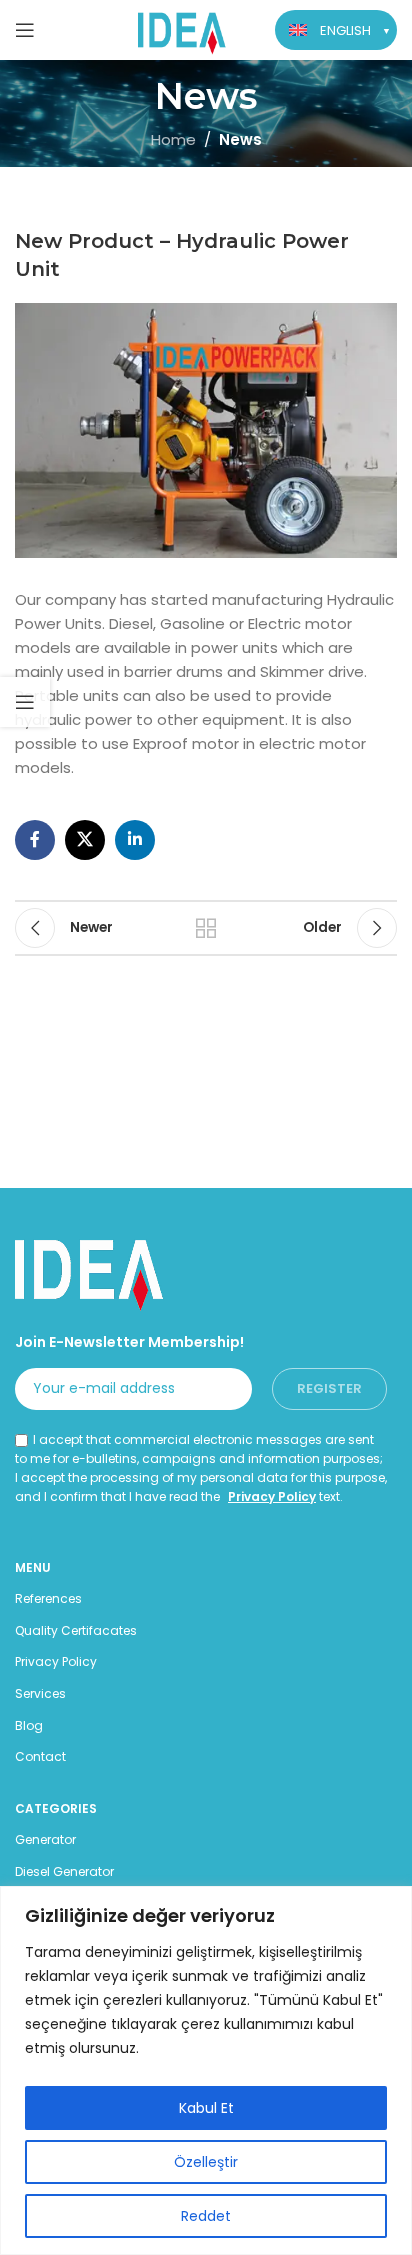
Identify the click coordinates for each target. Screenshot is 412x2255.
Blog (29, 1725)
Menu (33, 1567)
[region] (206, 2070)
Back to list (206, 928)
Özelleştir (206, 2162)
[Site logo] (182, 28)
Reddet (206, 2216)
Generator (45, 1839)
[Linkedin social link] (135, 840)
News (240, 139)
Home (173, 139)
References (48, 1598)
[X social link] (85, 840)
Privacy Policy (272, 1496)
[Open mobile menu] (25, 30)
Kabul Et (206, 2108)
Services (40, 1693)
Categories (56, 1808)
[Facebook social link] (35, 840)
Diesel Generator (64, 1871)
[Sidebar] (25, 702)
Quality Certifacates (76, 1630)
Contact (40, 1756)
